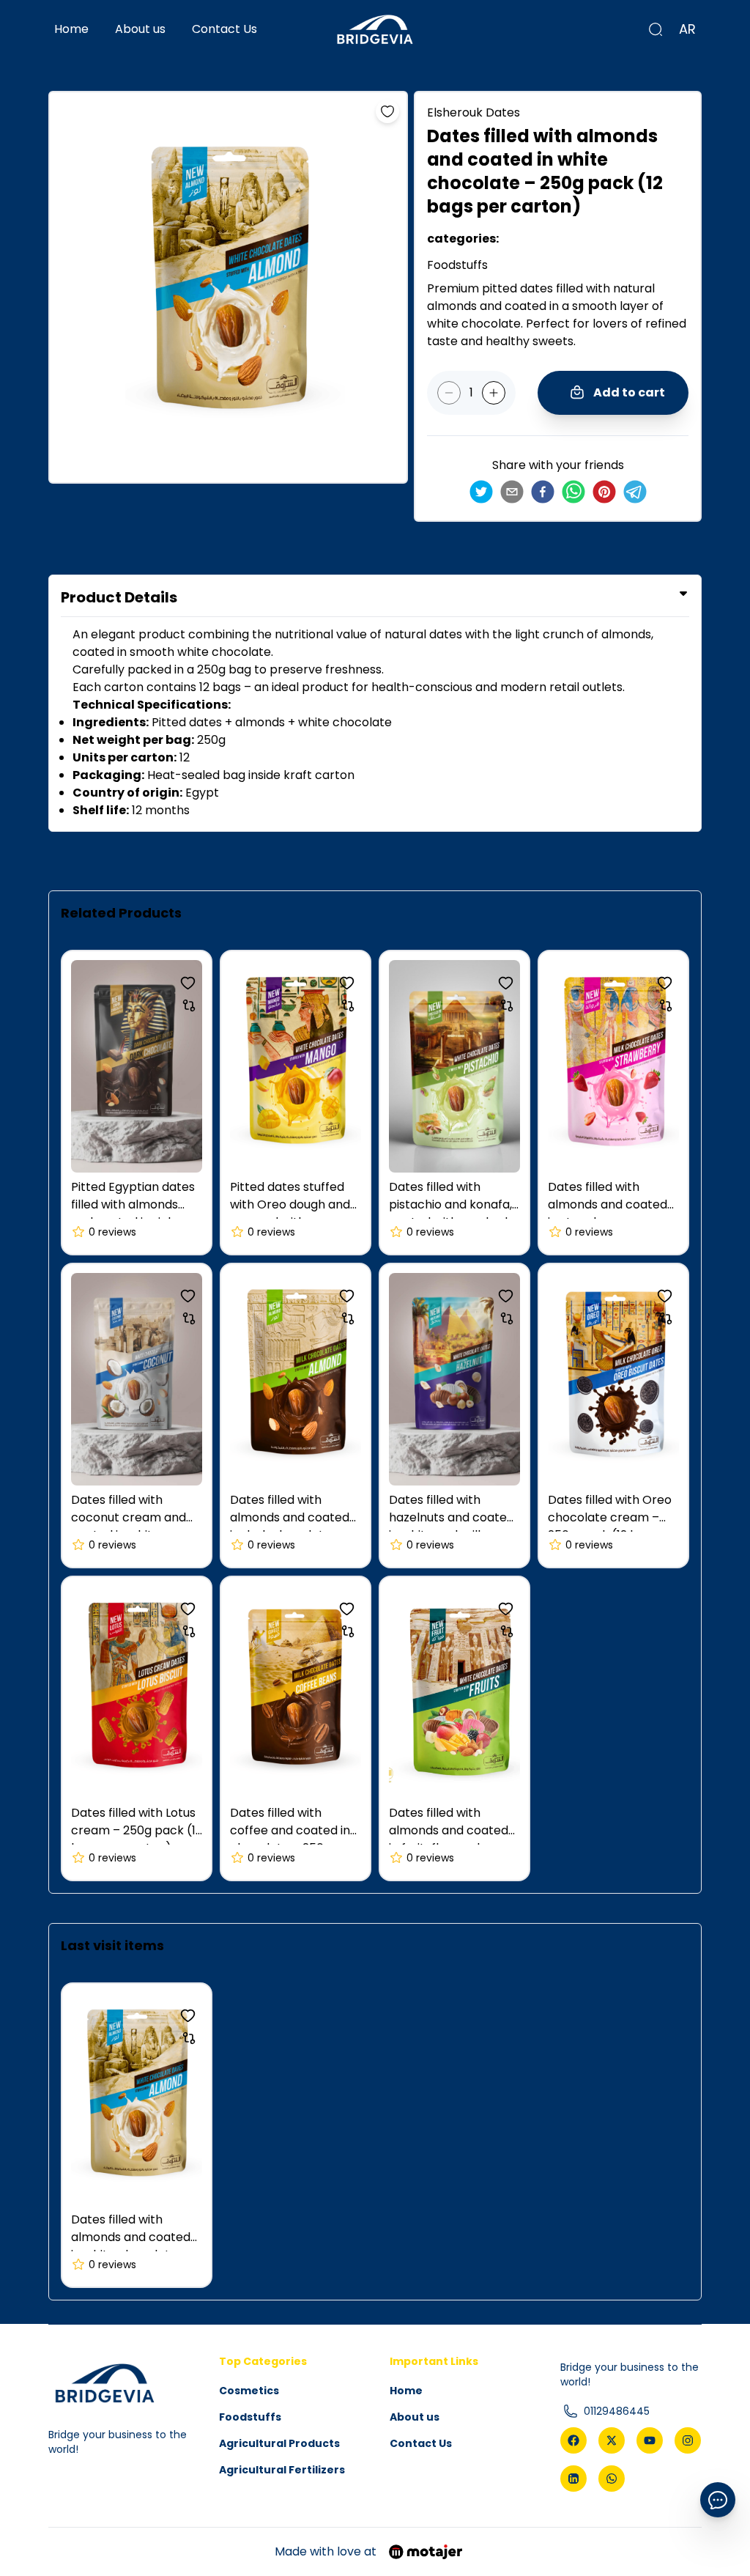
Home (71, 29)
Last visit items (112, 1945)
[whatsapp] (573, 492)
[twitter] (481, 492)
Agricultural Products (279, 2443)
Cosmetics (249, 2391)
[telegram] (635, 492)
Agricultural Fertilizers (282, 2470)
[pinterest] (604, 492)
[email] (512, 492)
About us (140, 29)
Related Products (121, 913)
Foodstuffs (250, 2417)
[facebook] (543, 492)
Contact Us (224, 29)
